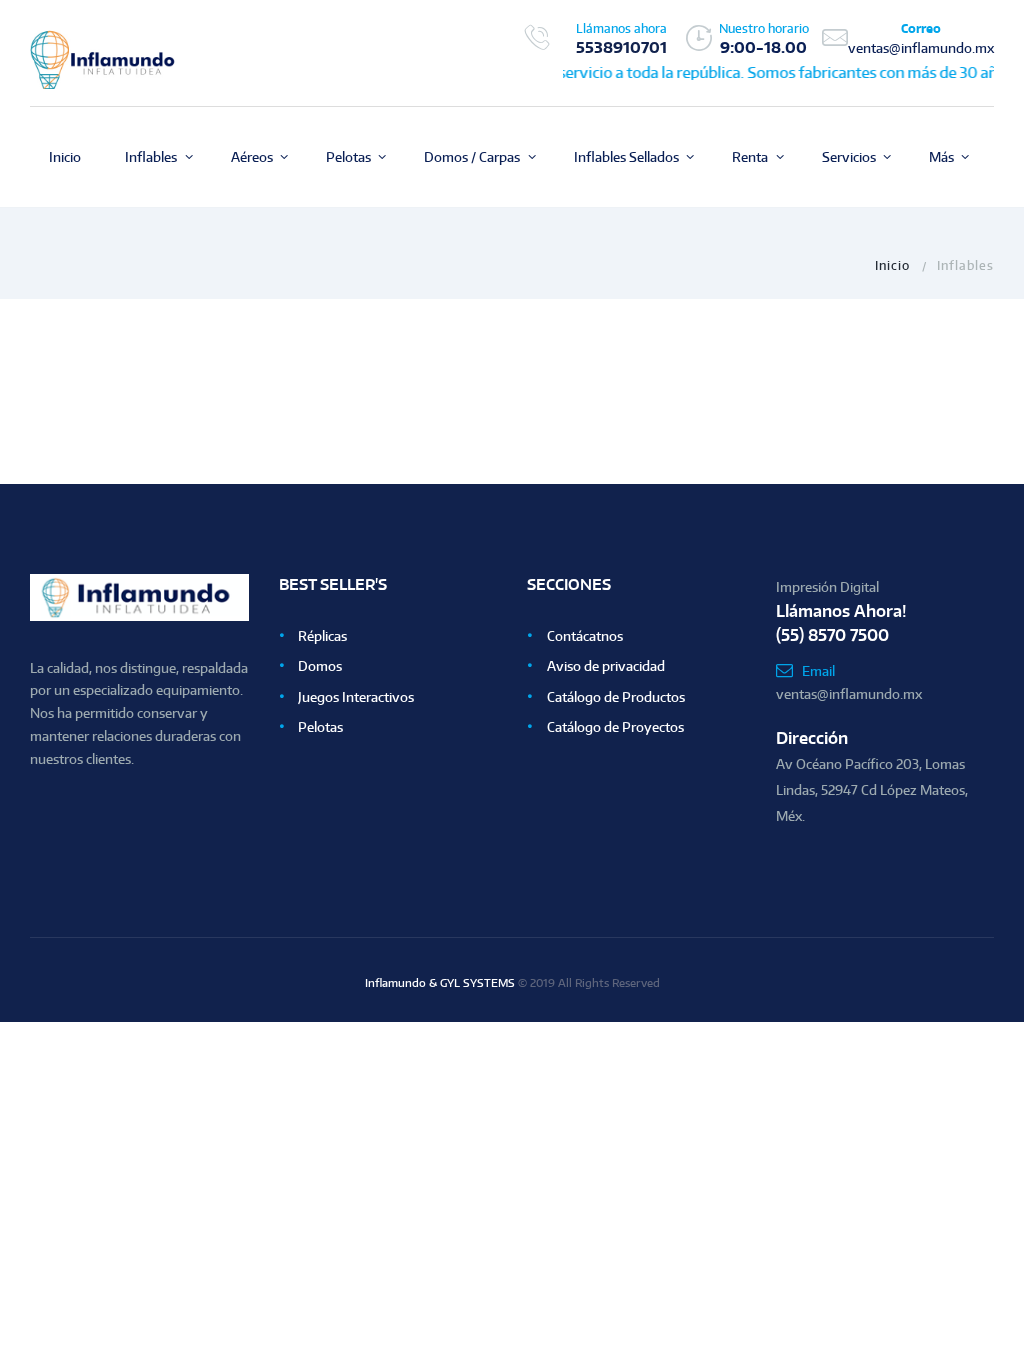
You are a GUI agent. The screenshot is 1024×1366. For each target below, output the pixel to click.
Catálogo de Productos (616, 697)
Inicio (892, 265)
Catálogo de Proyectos (615, 727)
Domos (320, 666)
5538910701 (621, 47)
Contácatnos (585, 636)
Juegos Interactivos (356, 697)
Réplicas (322, 636)
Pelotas (320, 727)
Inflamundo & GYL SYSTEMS (440, 983)
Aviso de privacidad (606, 666)
